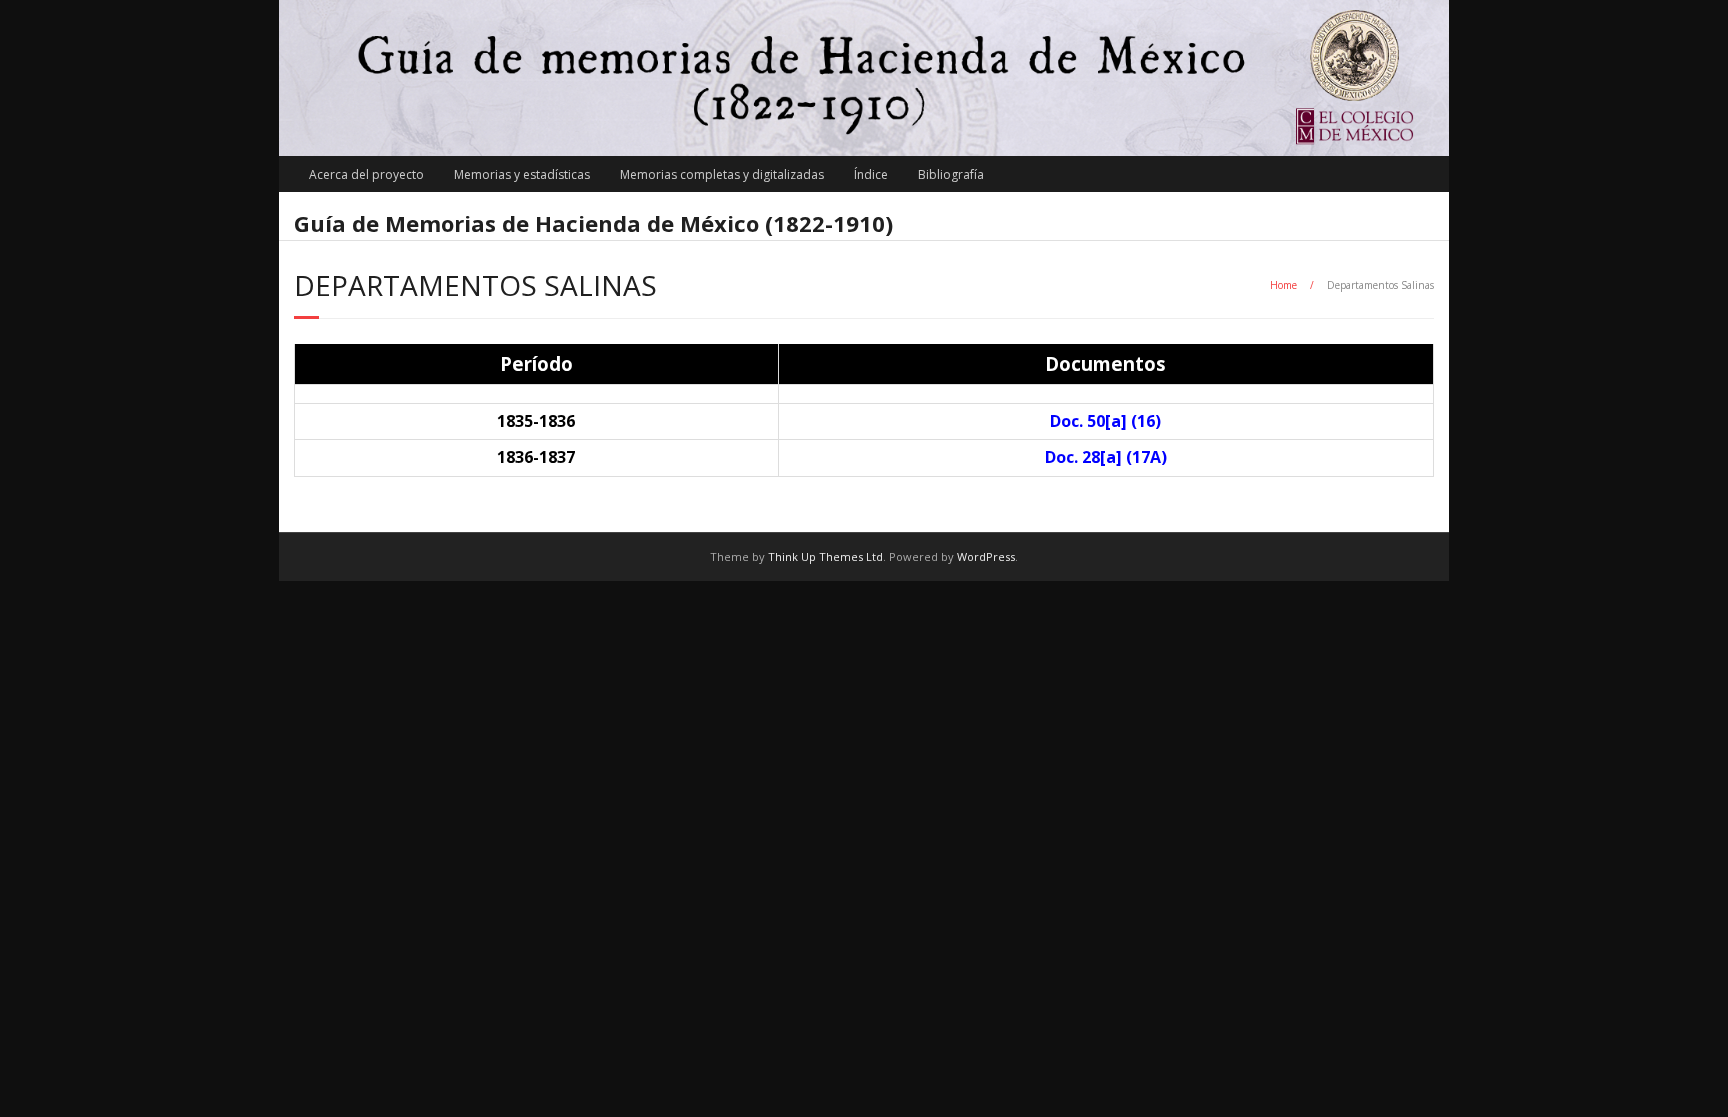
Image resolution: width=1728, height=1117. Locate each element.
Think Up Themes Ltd (825, 556)
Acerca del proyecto (366, 174)
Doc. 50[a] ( (1105, 421)
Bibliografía (951, 174)
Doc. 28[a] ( (1106, 457)
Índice (871, 174)
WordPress (986, 556)
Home (1283, 285)
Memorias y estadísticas (522, 174)
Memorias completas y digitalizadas (722, 174)
